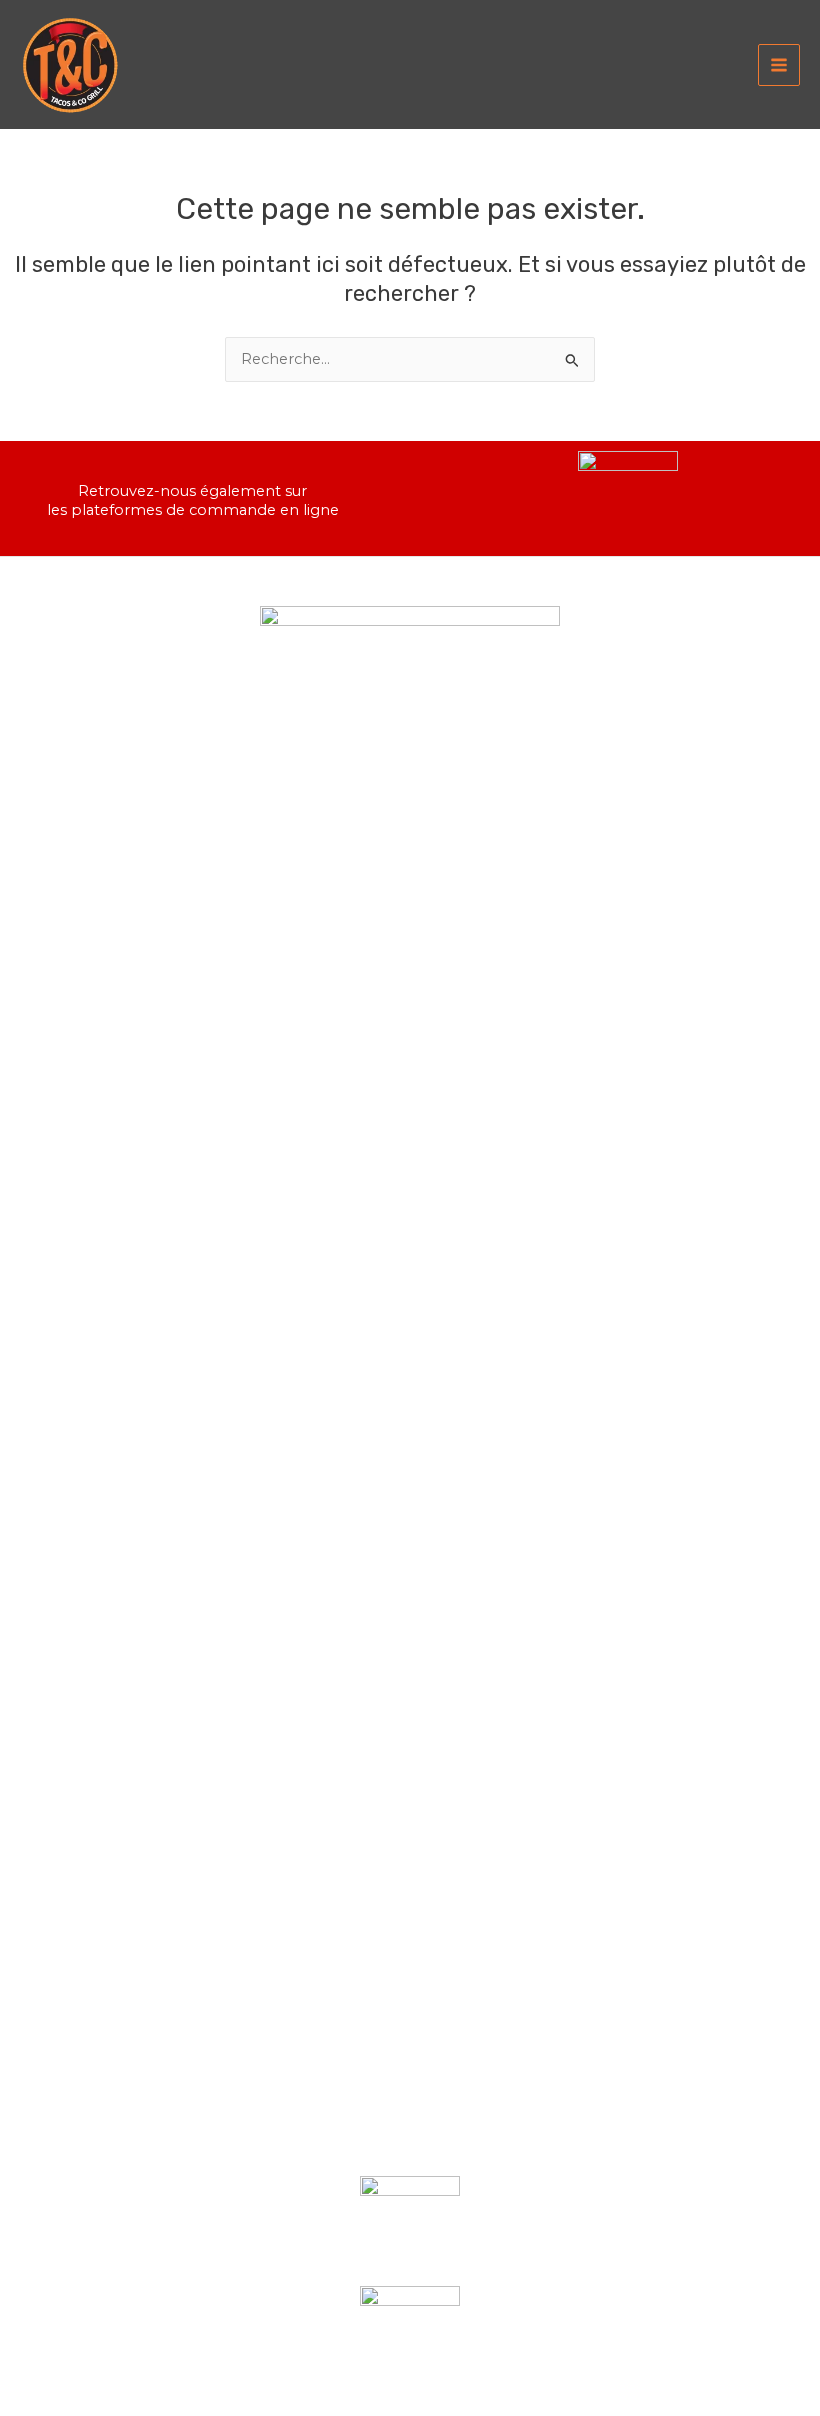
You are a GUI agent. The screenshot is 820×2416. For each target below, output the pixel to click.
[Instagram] (441, 2141)
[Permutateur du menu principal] (779, 65)
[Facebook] (379, 2141)
